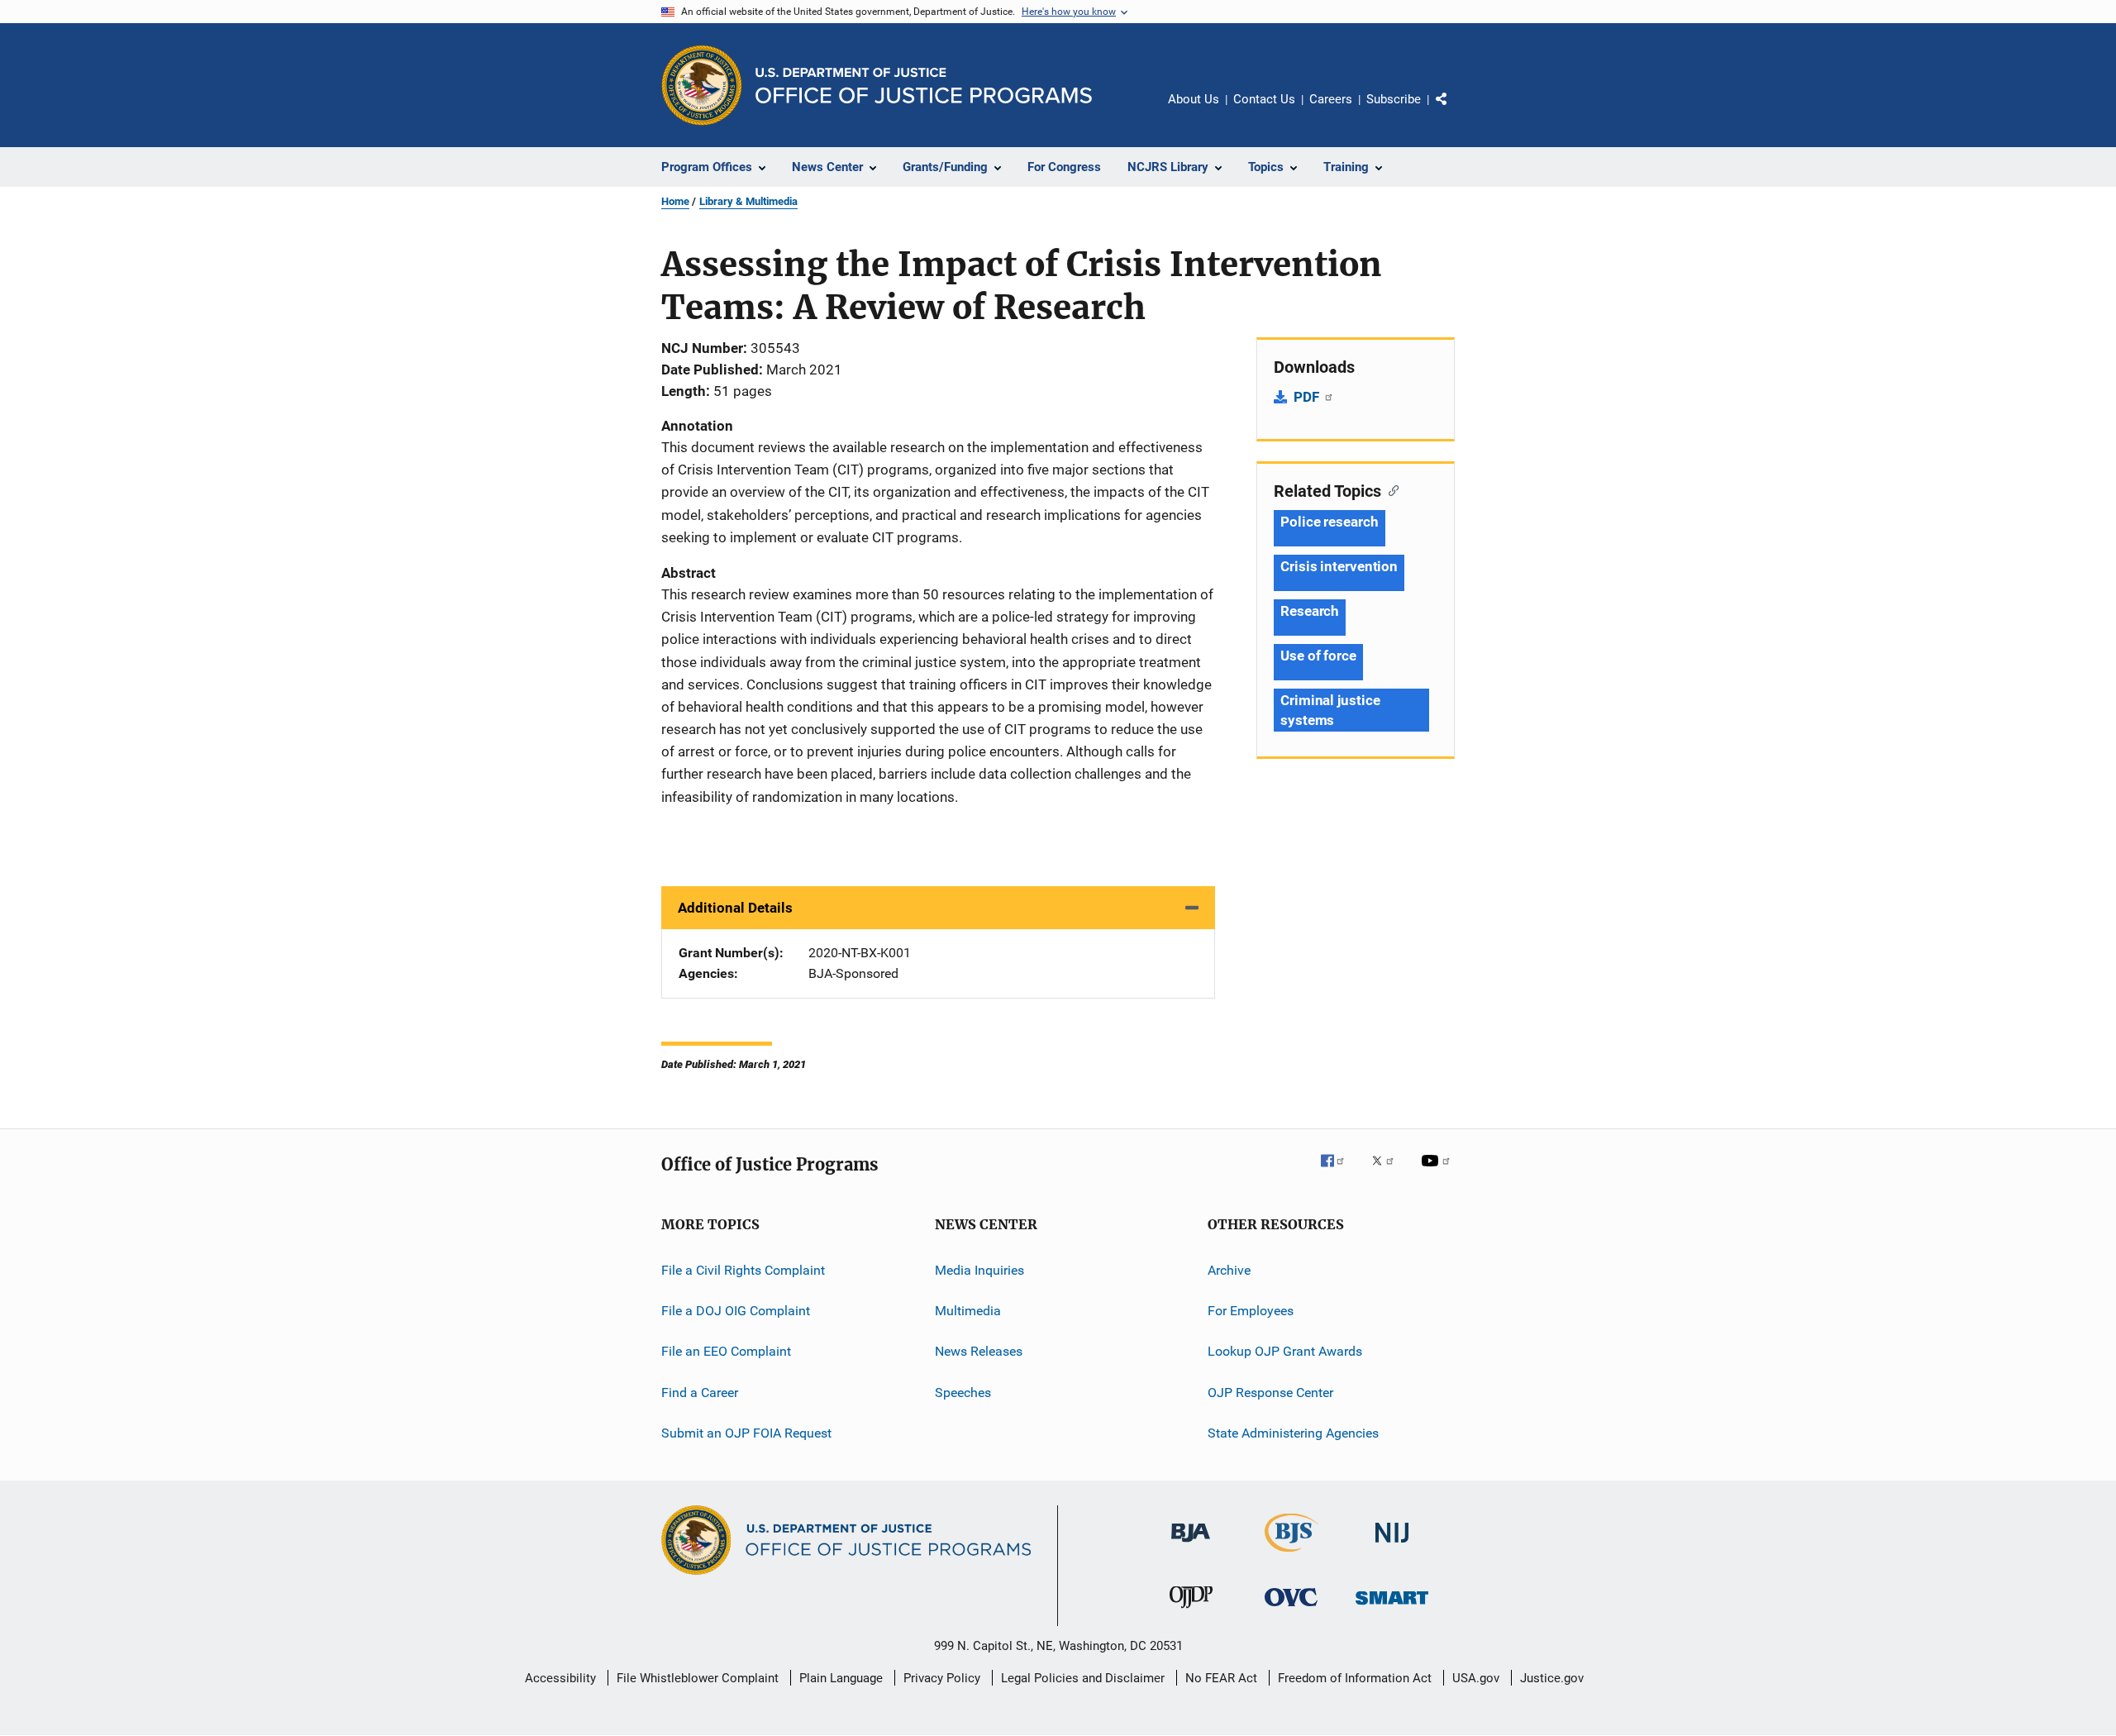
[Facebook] (1339, 1172)
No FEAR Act (1221, 1678)
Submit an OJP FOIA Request (746, 1433)
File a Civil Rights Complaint (743, 1270)
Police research (1330, 522)
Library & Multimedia (748, 201)
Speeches (963, 1393)
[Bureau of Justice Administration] (1191, 1545)
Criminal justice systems (1330, 710)
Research (1310, 611)
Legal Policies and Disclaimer (1083, 1678)
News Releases (979, 1351)
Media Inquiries (979, 1270)
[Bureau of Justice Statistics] (1292, 1555)
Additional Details (735, 908)
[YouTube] (1438, 1172)
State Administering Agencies (1293, 1433)
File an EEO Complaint (726, 1351)
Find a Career (700, 1393)
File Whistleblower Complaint (698, 1678)
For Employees (1251, 1311)
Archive (1229, 1270)
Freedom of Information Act (1355, 1678)
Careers (1331, 99)
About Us (1194, 99)
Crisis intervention (1339, 566)
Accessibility (560, 1678)
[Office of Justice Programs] (702, 85)
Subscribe (1394, 99)
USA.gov (1476, 1678)
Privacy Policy (942, 1678)
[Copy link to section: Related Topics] (1390, 489)
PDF (1308, 397)
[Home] (924, 86)
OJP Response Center (1270, 1393)
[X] (1389, 1172)
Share (1455, 111)
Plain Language (841, 1678)
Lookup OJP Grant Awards (1285, 1351)
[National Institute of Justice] (1392, 1545)
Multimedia (968, 1311)
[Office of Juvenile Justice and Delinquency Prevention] (1191, 1611)
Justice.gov (1552, 1678)
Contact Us (1264, 99)
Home (675, 201)
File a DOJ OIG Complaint (736, 1311)
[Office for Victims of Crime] (1291, 1609)
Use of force (1318, 656)
